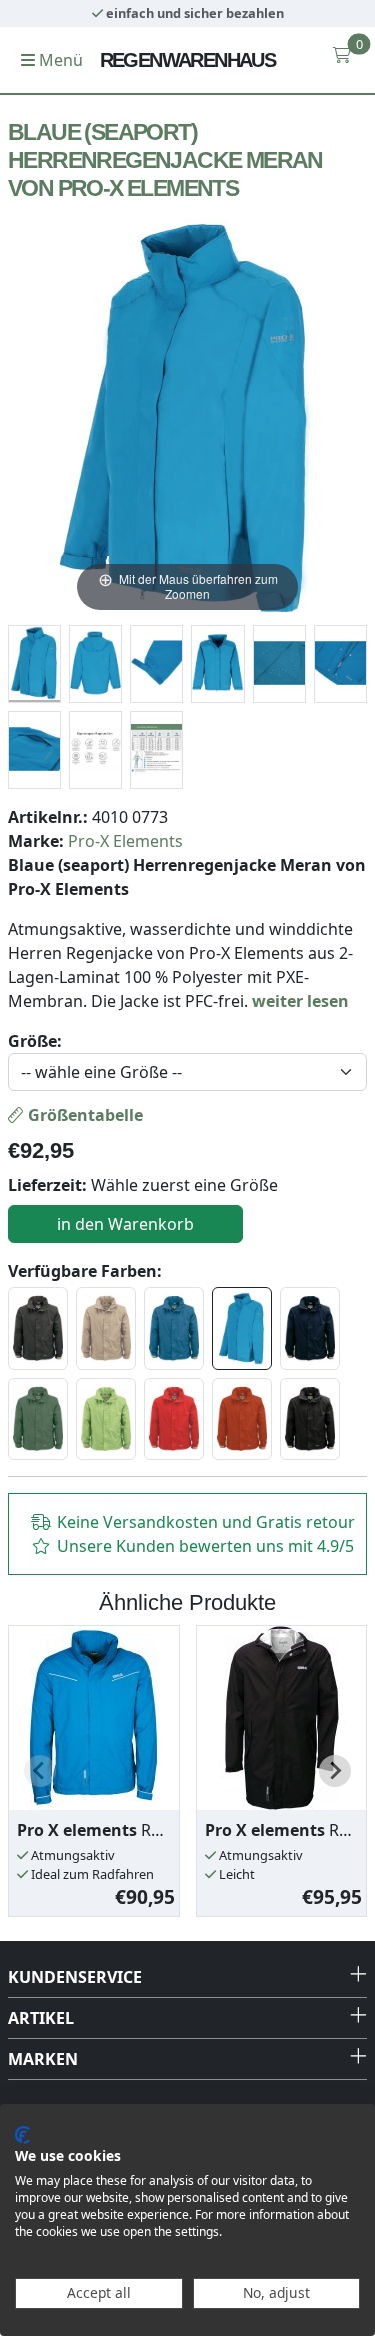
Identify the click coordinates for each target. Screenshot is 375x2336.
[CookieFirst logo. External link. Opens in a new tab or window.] (22, 2135)
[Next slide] (335, 1771)
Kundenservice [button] (75, 1977)
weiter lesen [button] (300, 1001)
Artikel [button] (41, 2018)
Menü (59, 60)
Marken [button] (43, 2059)
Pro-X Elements (125, 841)
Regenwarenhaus (188, 60)
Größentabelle (83, 1115)
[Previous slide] (40, 1771)
